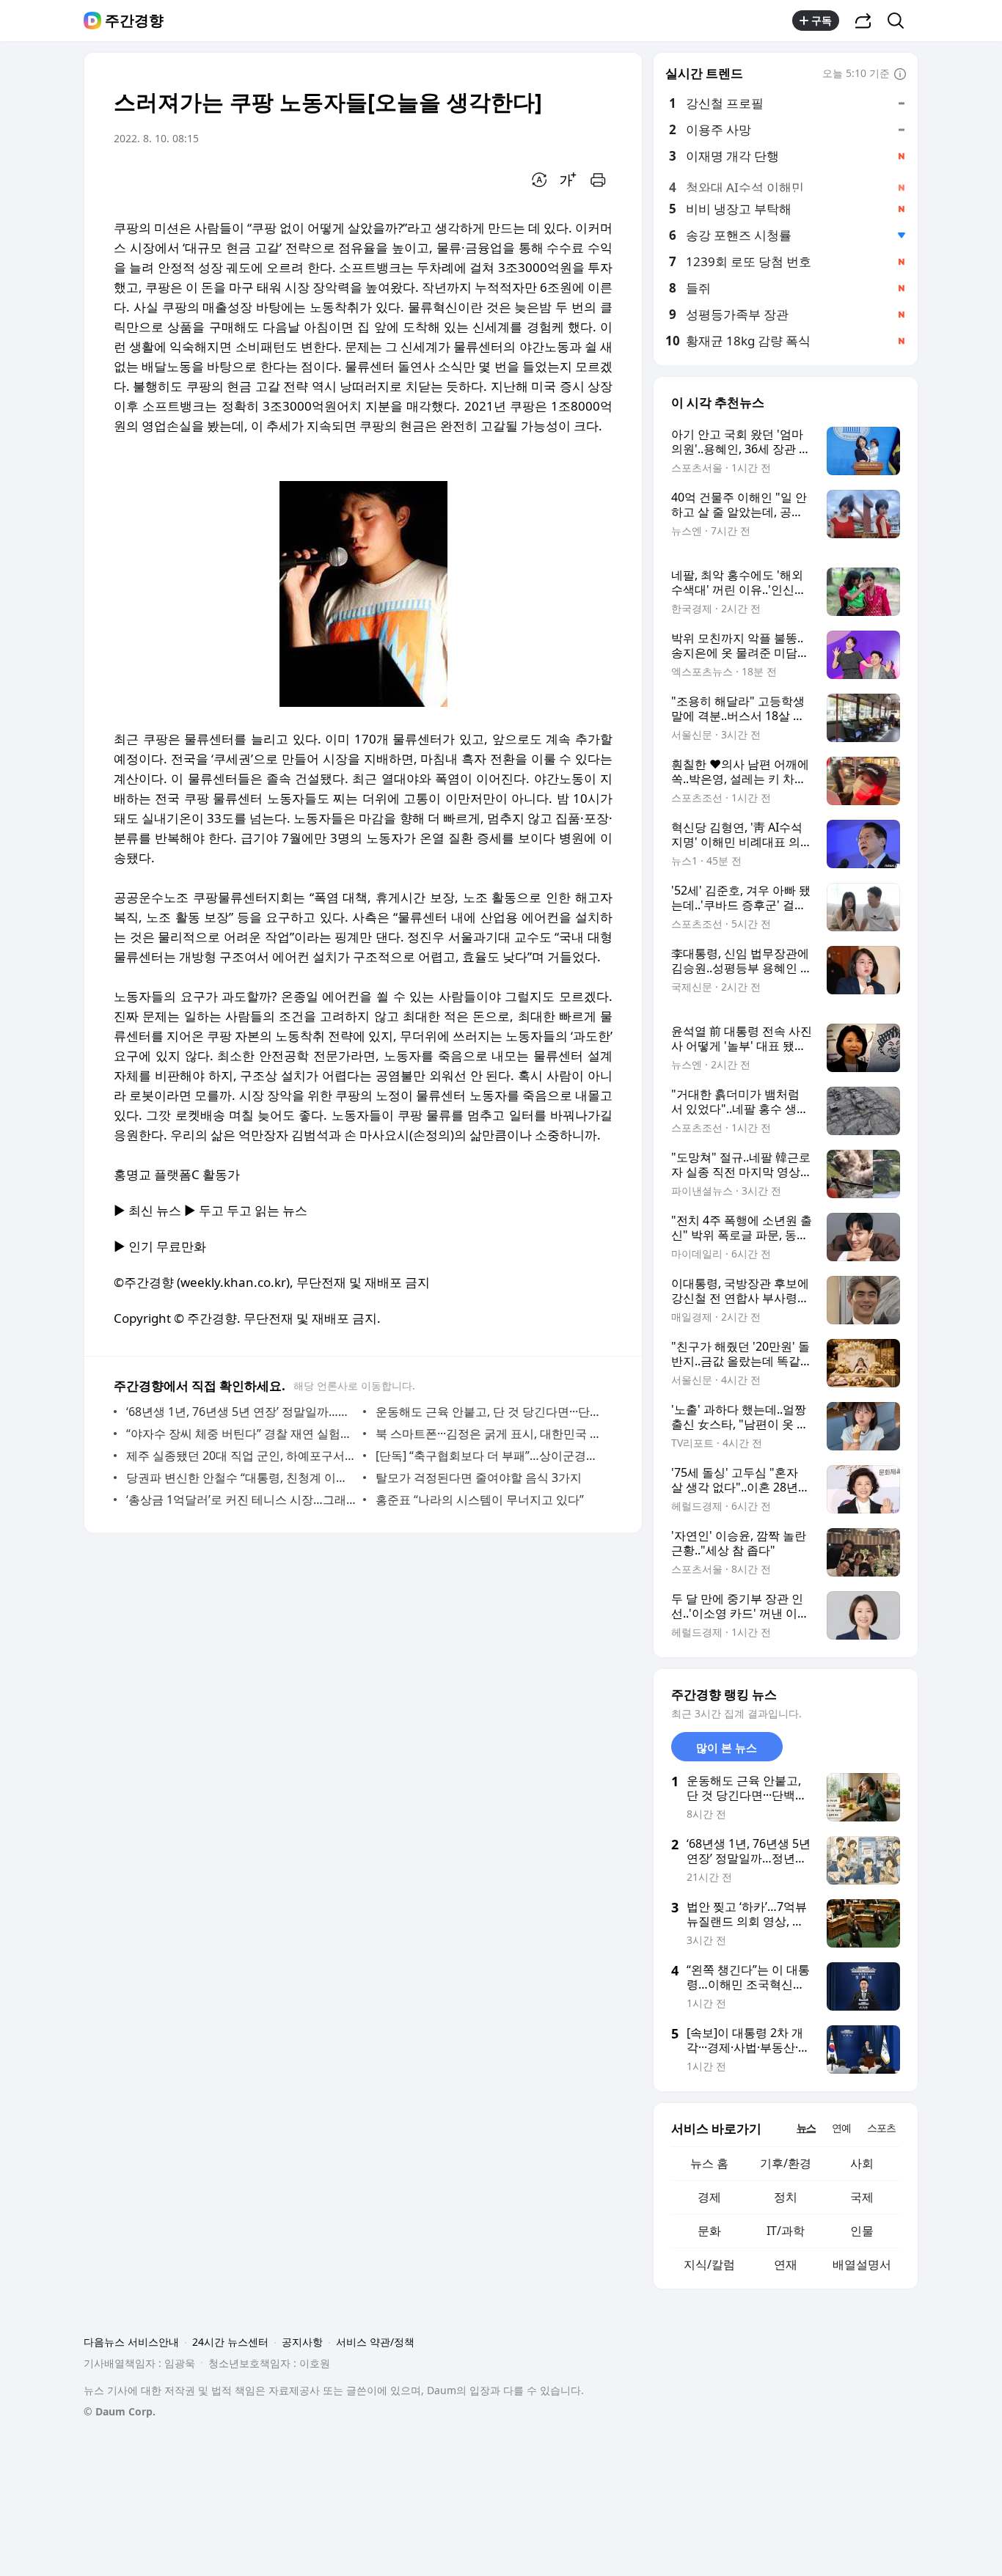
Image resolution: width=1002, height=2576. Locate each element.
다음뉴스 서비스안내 (131, 2342)
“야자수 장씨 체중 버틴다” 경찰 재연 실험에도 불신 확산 (241, 1434)
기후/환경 (786, 2163)
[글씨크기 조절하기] (568, 180)
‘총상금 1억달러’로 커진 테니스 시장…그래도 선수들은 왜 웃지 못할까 (241, 1500)
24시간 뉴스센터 (230, 2342)
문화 (709, 2231)
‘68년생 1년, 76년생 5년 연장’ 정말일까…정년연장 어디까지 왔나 (241, 1412)
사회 (862, 2163)
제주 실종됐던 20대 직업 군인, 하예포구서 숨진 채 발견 (241, 1456)
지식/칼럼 (709, 2264)
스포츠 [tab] (881, 2128)
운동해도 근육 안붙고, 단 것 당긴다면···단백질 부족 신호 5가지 (490, 1412)
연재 (786, 2264)
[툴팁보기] (900, 75)
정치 (786, 2197)
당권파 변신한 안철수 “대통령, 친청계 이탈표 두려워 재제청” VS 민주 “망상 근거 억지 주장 (241, 1478)
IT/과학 (786, 2231)
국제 (862, 2197)
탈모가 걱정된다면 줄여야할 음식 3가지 (479, 1478)
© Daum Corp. (120, 2411)
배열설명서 (862, 2264)
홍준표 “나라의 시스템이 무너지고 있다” (480, 1500)
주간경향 (134, 21)
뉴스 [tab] (806, 2128)
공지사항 (302, 2342)
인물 (862, 2231)
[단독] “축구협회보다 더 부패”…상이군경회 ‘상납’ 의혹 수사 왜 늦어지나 (490, 1456)
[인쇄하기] (598, 180)
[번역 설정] (539, 180)
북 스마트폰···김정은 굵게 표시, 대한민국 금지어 (490, 1434)
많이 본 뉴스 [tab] (727, 1747)
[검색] (900, 21)
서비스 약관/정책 (375, 2342)
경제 (709, 2197)
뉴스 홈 (709, 2163)
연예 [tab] (841, 2128)
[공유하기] (863, 21)
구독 (822, 20)
